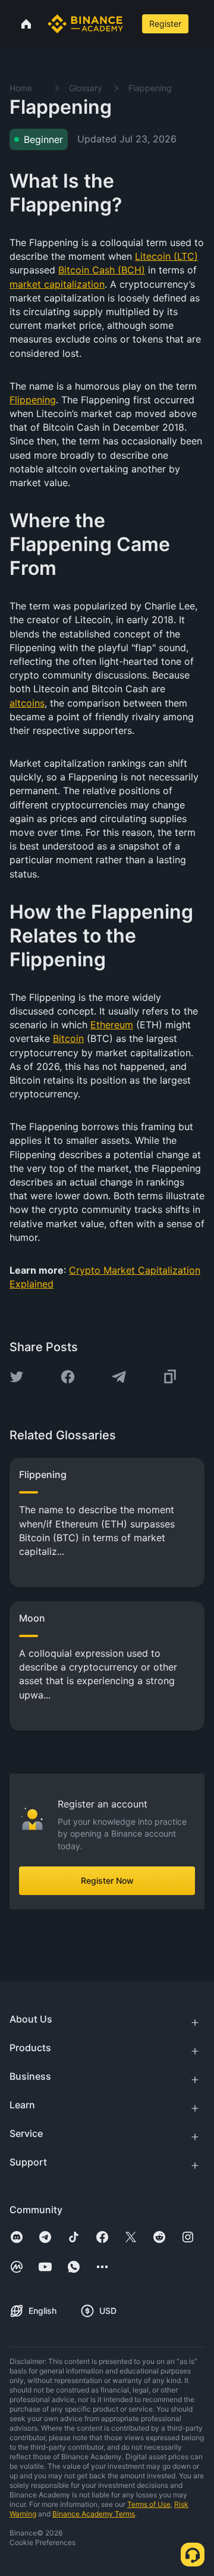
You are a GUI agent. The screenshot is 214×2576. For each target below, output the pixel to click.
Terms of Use (149, 2504)
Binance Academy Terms (94, 2514)
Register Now (107, 1880)
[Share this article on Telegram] (119, 1377)
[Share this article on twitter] (17, 1377)
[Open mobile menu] (203, 24)
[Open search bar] (131, 24)
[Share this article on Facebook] (68, 1377)
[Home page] (85, 24)
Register (165, 24)
